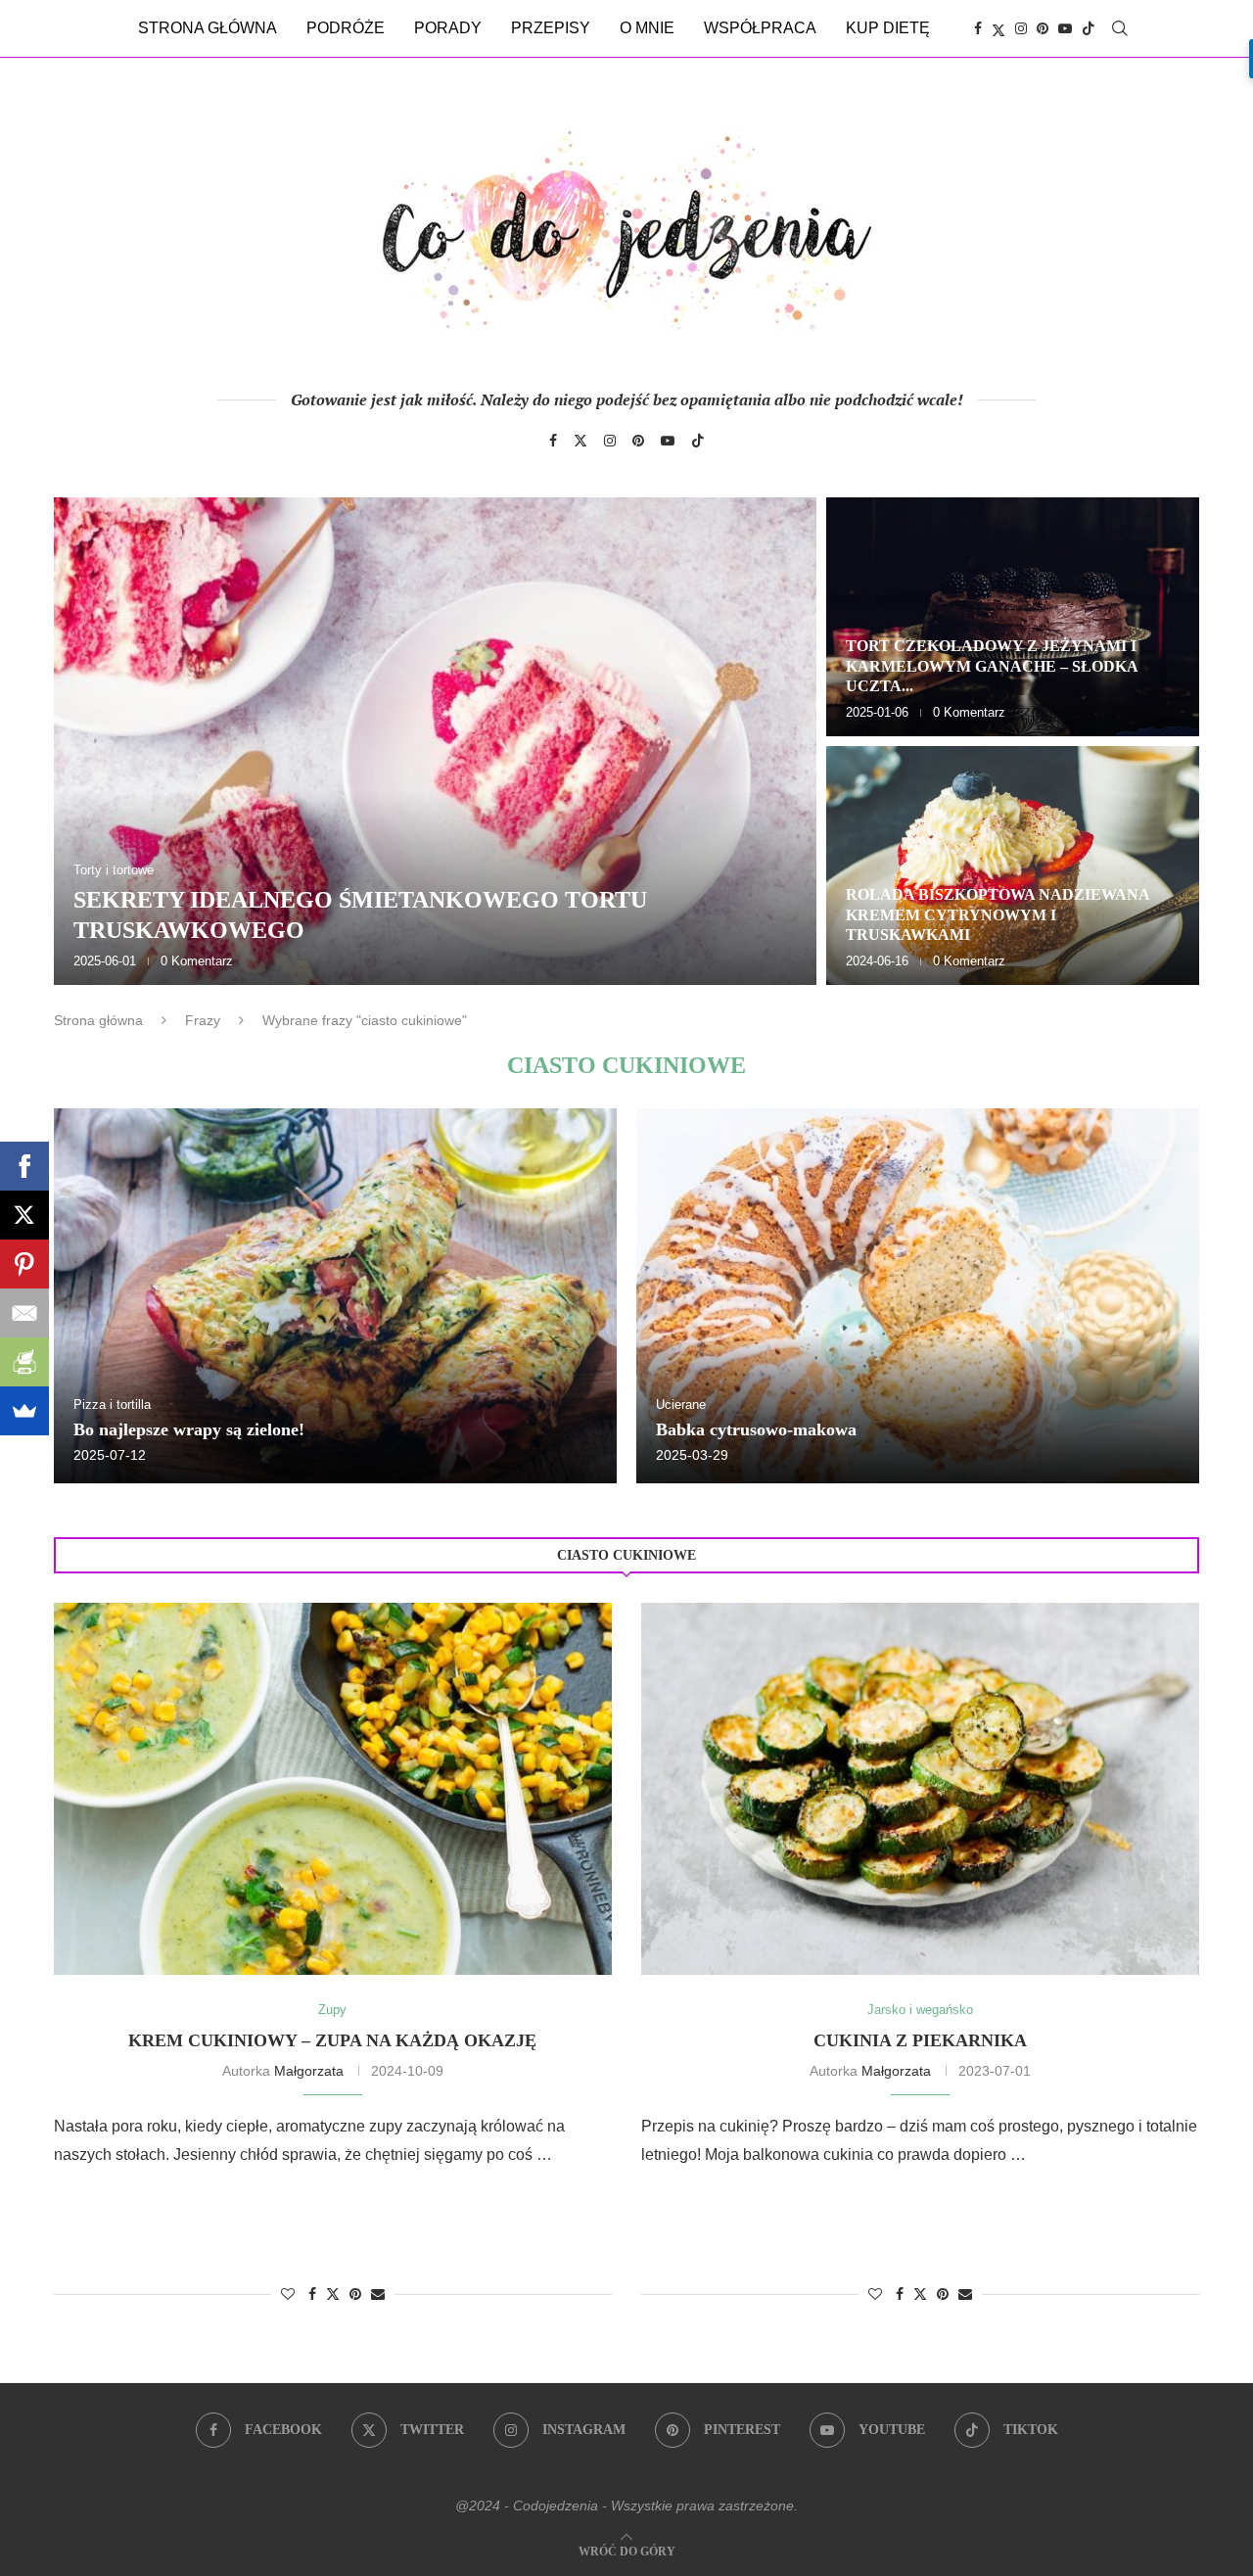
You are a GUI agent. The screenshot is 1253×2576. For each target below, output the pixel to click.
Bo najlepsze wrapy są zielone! (189, 1429)
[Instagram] (1021, 28)
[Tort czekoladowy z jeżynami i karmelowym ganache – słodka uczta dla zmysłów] (1013, 617)
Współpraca (760, 28)
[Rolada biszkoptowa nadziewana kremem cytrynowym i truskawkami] (1013, 866)
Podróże (346, 28)
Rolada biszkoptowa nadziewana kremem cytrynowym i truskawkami (998, 915)
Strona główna (208, 28)
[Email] (24, 1313)
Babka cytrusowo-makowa (756, 1429)
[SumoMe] (24, 1411)
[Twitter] (998, 28)
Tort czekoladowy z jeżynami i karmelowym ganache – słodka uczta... (992, 666)
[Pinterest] (1043, 28)
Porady (448, 28)
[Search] (1120, 28)
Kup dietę (888, 28)
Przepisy (551, 28)
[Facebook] (978, 28)
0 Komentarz (197, 961)
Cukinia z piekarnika (920, 2040)
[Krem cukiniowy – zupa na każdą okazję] (333, 1789)
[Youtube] (1065, 28)
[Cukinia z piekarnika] (920, 1789)
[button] (90, 740)
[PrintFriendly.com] (24, 1362)
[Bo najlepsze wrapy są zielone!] (335, 1296)
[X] (24, 1215)
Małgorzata (309, 2071)
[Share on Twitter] (333, 2294)
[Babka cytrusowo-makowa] (918, 1296)
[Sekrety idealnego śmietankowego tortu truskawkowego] (435, 741)
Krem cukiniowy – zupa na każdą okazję (332, 2040)
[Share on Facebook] (312, 2294)
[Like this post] (288, 2294)
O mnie (647, 28)
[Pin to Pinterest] (355, 2294)
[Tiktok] (1089, 28)
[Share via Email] (378, 2294)
